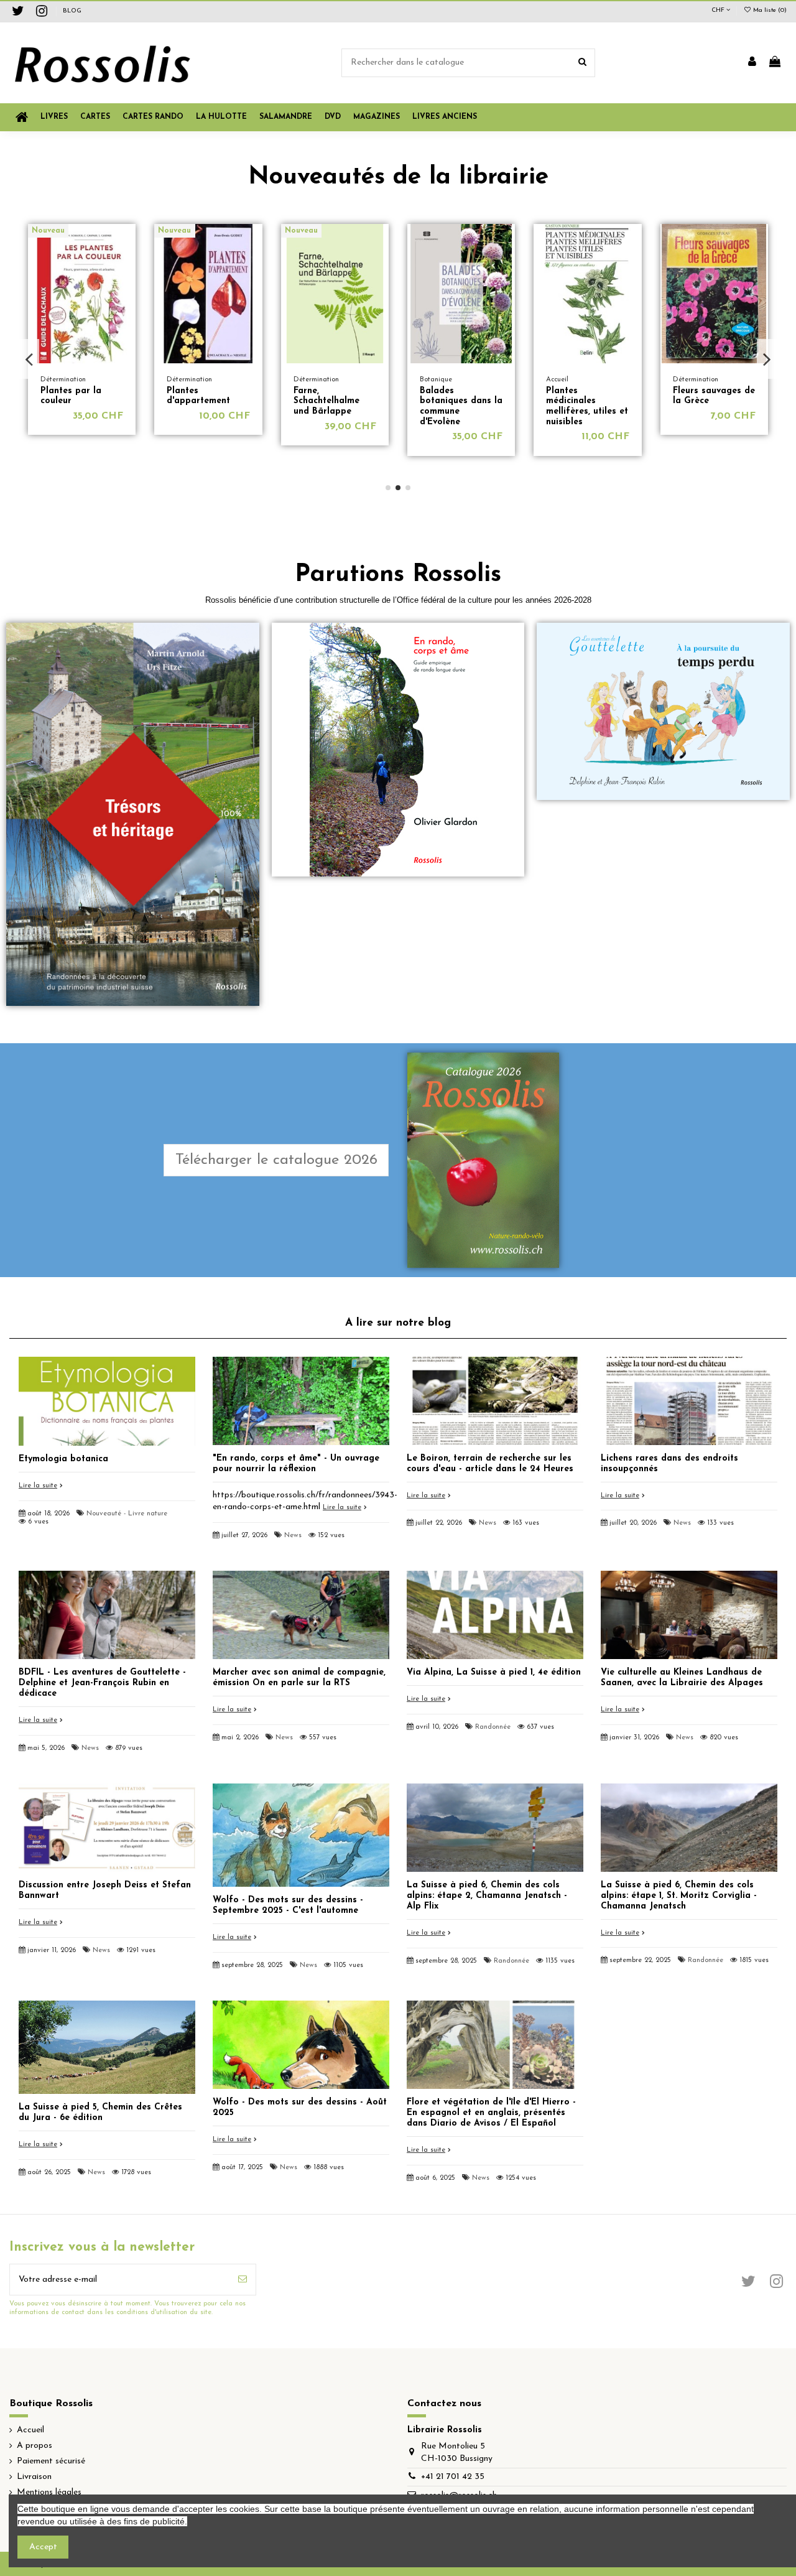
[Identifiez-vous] (752, 63)
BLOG (72, 11)
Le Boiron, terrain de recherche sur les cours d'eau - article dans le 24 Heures (490, 1464)
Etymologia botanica (63, 1459)
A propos (35, 2446)
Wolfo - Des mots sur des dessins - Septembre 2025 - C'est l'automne (288, 1905)
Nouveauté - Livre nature (127, 1514)
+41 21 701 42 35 (453, 2477)
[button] (377, 117)
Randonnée (493, 1727)
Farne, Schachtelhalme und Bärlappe (73, 402)
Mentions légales (49, 2492)
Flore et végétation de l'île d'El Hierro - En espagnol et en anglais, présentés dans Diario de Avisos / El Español (491, 2113)
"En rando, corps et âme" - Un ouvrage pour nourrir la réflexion (296, 1464)
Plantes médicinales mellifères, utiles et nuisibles (335, 407)
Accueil (30, 2430)
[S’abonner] (243, 2280)
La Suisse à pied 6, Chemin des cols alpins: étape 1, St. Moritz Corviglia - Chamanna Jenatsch (679, 1896)
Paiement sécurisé (51, 2461)
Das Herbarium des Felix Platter (581, 396)
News (293, 1536)
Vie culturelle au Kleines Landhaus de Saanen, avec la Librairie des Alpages (682, 1678)
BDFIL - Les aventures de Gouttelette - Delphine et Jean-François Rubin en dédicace (102, 1683)
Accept (43, 2547)
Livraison (34, 2477)
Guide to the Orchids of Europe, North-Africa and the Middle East (714, 407)
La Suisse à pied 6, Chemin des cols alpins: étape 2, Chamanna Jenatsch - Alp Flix (487, 1896)
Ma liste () (769, 10)
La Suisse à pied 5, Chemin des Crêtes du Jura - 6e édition (100, 2113)
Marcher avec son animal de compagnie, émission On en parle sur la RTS (299, 1678)
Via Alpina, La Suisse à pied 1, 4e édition (494, 1672)
